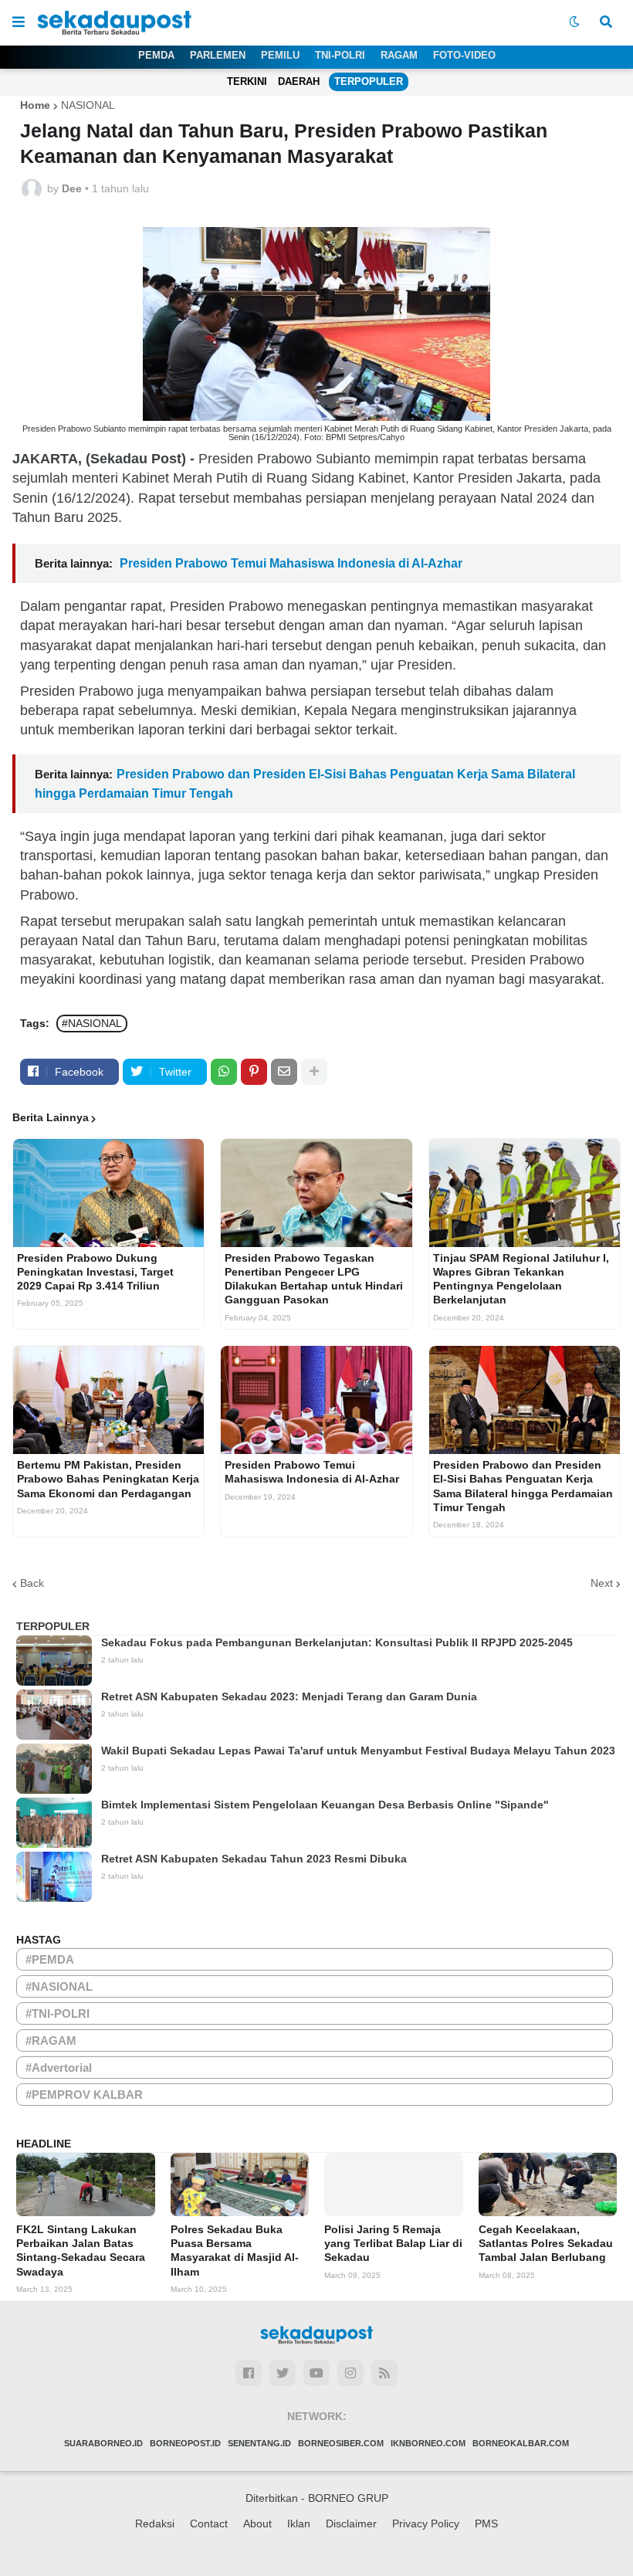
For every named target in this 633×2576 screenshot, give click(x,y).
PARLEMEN (218, 55)
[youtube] (316, 2373)
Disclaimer (351, 2523)
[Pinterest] (254, 1072)
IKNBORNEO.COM (428, 2443)
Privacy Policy (426, 2523)
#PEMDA (50, 1959)
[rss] (384, 2373)
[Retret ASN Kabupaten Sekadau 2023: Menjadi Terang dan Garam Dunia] (54, 1715)
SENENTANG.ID (259, 2443)
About (257, 2523)
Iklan (299, 2523)
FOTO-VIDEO (464, 55)
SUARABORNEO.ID (103, 2443)
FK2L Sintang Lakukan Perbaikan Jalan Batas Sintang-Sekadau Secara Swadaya (81, 2251)
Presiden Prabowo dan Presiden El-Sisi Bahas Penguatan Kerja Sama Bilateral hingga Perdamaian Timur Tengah (523, 1486)
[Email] (284, 1072)
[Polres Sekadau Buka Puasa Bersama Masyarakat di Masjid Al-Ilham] (240, 2185)
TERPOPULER (369, 81)
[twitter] (283, 2373)
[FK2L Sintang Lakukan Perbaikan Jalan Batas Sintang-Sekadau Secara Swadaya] (86, 2185)
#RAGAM (51, 2040)
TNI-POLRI (340, 55)
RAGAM (399, 55)
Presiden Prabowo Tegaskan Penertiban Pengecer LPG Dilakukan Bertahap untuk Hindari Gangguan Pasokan (314, 1279)
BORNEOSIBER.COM (341, 2443)
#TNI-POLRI (58, 2013)
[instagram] (350, 2373)
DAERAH (299, 81)
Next (602, 1583)
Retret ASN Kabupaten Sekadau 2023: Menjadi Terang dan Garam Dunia (289, 1696)
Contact (209, 2523)
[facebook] (249, 2373)
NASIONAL (88, 105)
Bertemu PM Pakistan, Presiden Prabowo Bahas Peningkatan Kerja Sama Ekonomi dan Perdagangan (108, 1479)
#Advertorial (59, 2068)
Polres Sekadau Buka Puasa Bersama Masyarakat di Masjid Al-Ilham (235, 2251)
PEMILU (280, 55)
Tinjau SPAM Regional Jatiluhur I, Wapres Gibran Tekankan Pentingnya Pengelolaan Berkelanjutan (521, 1279)
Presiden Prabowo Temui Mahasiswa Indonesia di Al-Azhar (289, 563)
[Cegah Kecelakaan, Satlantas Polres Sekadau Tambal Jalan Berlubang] (548, 2185)
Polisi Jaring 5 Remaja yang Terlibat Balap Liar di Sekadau (393, 2243)
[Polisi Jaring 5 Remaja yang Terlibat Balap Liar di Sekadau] (394, 2185)
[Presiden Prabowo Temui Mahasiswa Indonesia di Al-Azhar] (316, 1400)
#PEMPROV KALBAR (84, 2095)
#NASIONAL (92, 1023)
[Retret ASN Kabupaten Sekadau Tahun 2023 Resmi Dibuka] (54, 1877)
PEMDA (156, 55)
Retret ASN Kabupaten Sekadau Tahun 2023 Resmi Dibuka (254, 1859)
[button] (19, 22)
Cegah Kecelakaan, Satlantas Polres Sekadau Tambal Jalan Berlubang (546, 2243)
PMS (486, 2523)
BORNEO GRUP (348, 2498)
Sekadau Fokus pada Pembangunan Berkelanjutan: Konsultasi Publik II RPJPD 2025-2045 (337, 1642)
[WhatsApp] (224, 1072)
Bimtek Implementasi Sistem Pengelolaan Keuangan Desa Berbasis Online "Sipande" (325, 1805)
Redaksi (155, 2523)
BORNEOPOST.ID (185, 2443)
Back (32, 1583)
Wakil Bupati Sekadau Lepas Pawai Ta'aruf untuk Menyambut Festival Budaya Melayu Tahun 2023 (358, 1751)
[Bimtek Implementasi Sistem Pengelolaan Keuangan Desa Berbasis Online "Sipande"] (54, 1823)
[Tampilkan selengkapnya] (314, 1072)
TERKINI (247, 81)
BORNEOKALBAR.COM (521, 2443)
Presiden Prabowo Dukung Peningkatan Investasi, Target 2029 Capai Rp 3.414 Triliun (95, 1272)
